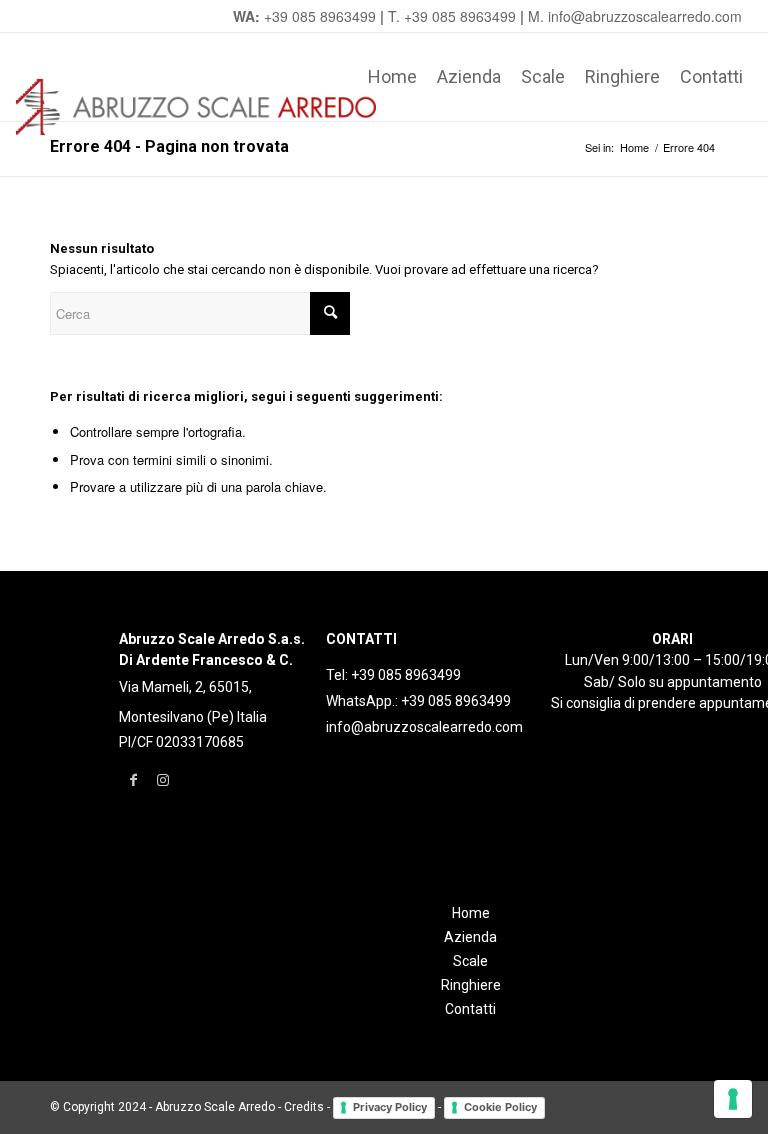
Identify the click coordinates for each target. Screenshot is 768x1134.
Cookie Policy (500, 1107)
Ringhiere (471, 985)
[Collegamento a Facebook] (133, 780)
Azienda (470, 937)
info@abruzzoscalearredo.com (424, 727)
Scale (470, 961)
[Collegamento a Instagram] (163, 780)
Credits (304, 1107)
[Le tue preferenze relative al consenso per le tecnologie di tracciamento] (733, 1099)
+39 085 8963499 (320, 16)
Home (471, 913)
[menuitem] (392, 77)
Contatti (470, 1009)
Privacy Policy (390, 1107)
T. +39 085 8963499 (452, 16)
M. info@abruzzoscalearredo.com (635, 16)
